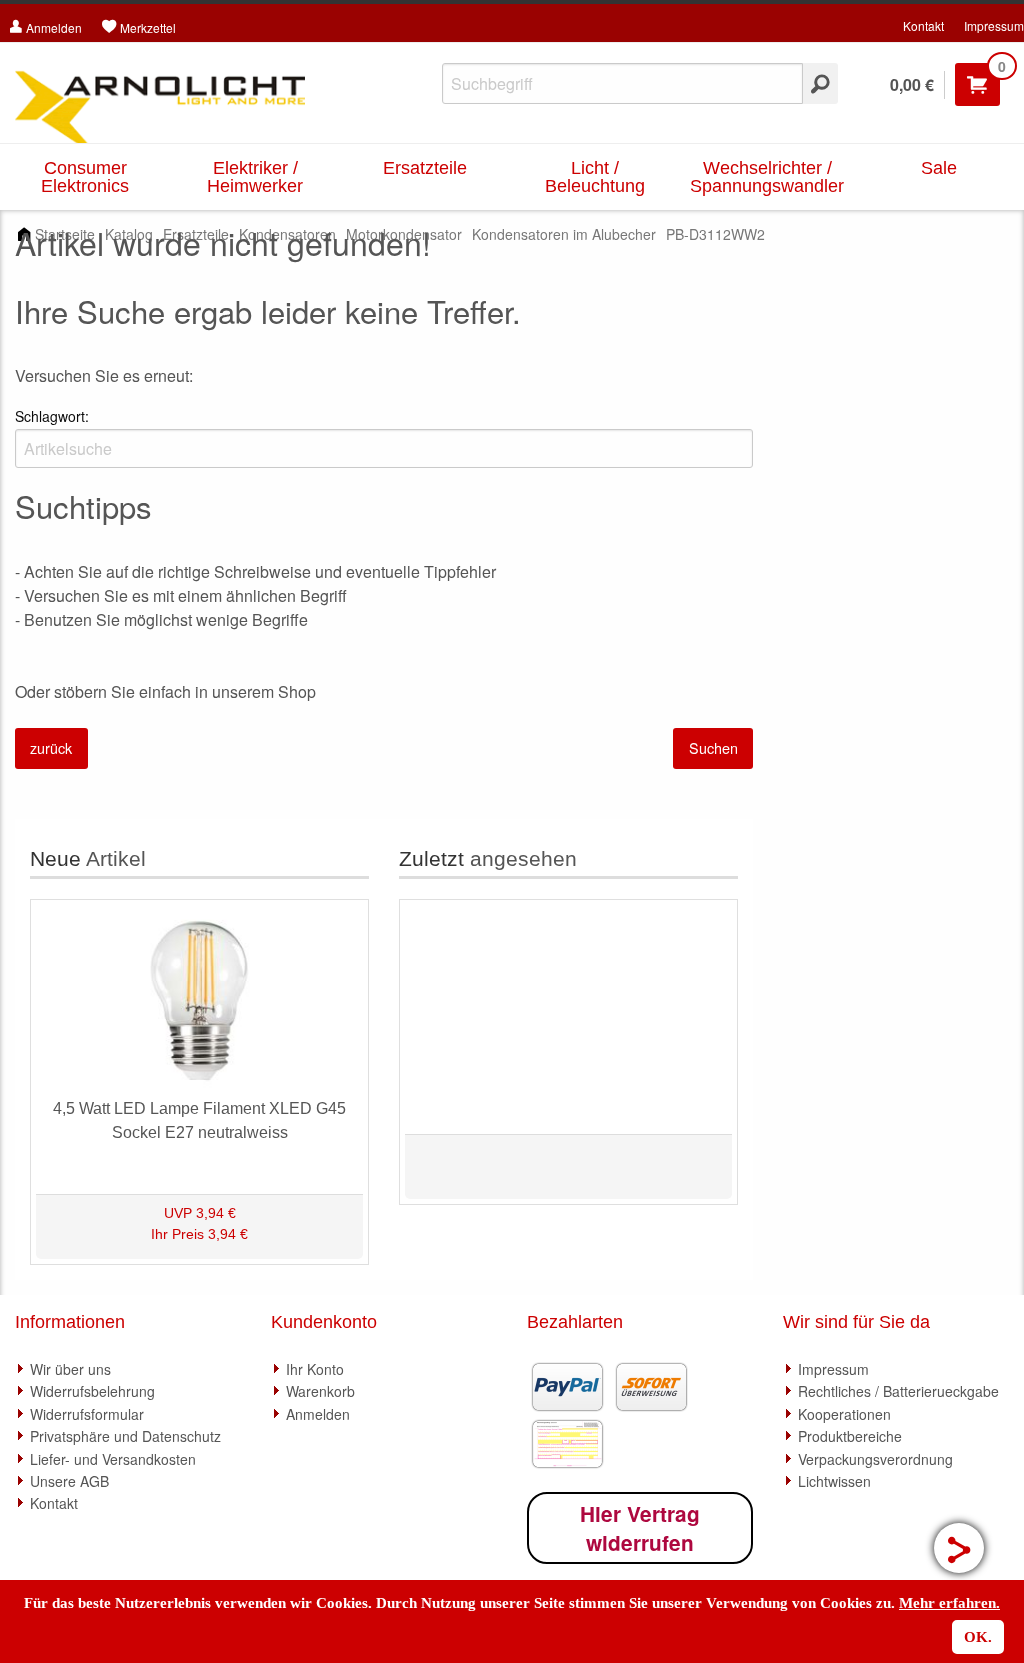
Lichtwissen (834, 1481)
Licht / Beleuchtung (595, 177)
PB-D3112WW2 (715, 234)
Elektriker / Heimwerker (255, 177)
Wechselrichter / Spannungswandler (767, 177)
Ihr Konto (315, 1369)
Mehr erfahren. (949, 1603)
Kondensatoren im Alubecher (564, 234)
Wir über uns (70, 1369)
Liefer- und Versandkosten (113, 1459)
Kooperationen (844, 1414)
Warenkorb (320, 1391)
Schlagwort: (52, 416)
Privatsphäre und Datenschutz (125, 1436)
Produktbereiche (850, 1436)
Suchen (713, 747)
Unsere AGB (69, 1481)
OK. (978, 1637)
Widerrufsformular (87, 1414)
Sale (939, 168)
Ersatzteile (425, 168)
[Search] (820, 83)
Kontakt (923, 25)
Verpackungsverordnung (875, 1459)
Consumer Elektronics (85, 177)
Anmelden (318, 1414)
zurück (51, 747)
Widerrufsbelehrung (92, 1391)
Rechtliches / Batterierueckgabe (898, 1391)
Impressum (994, 25)
